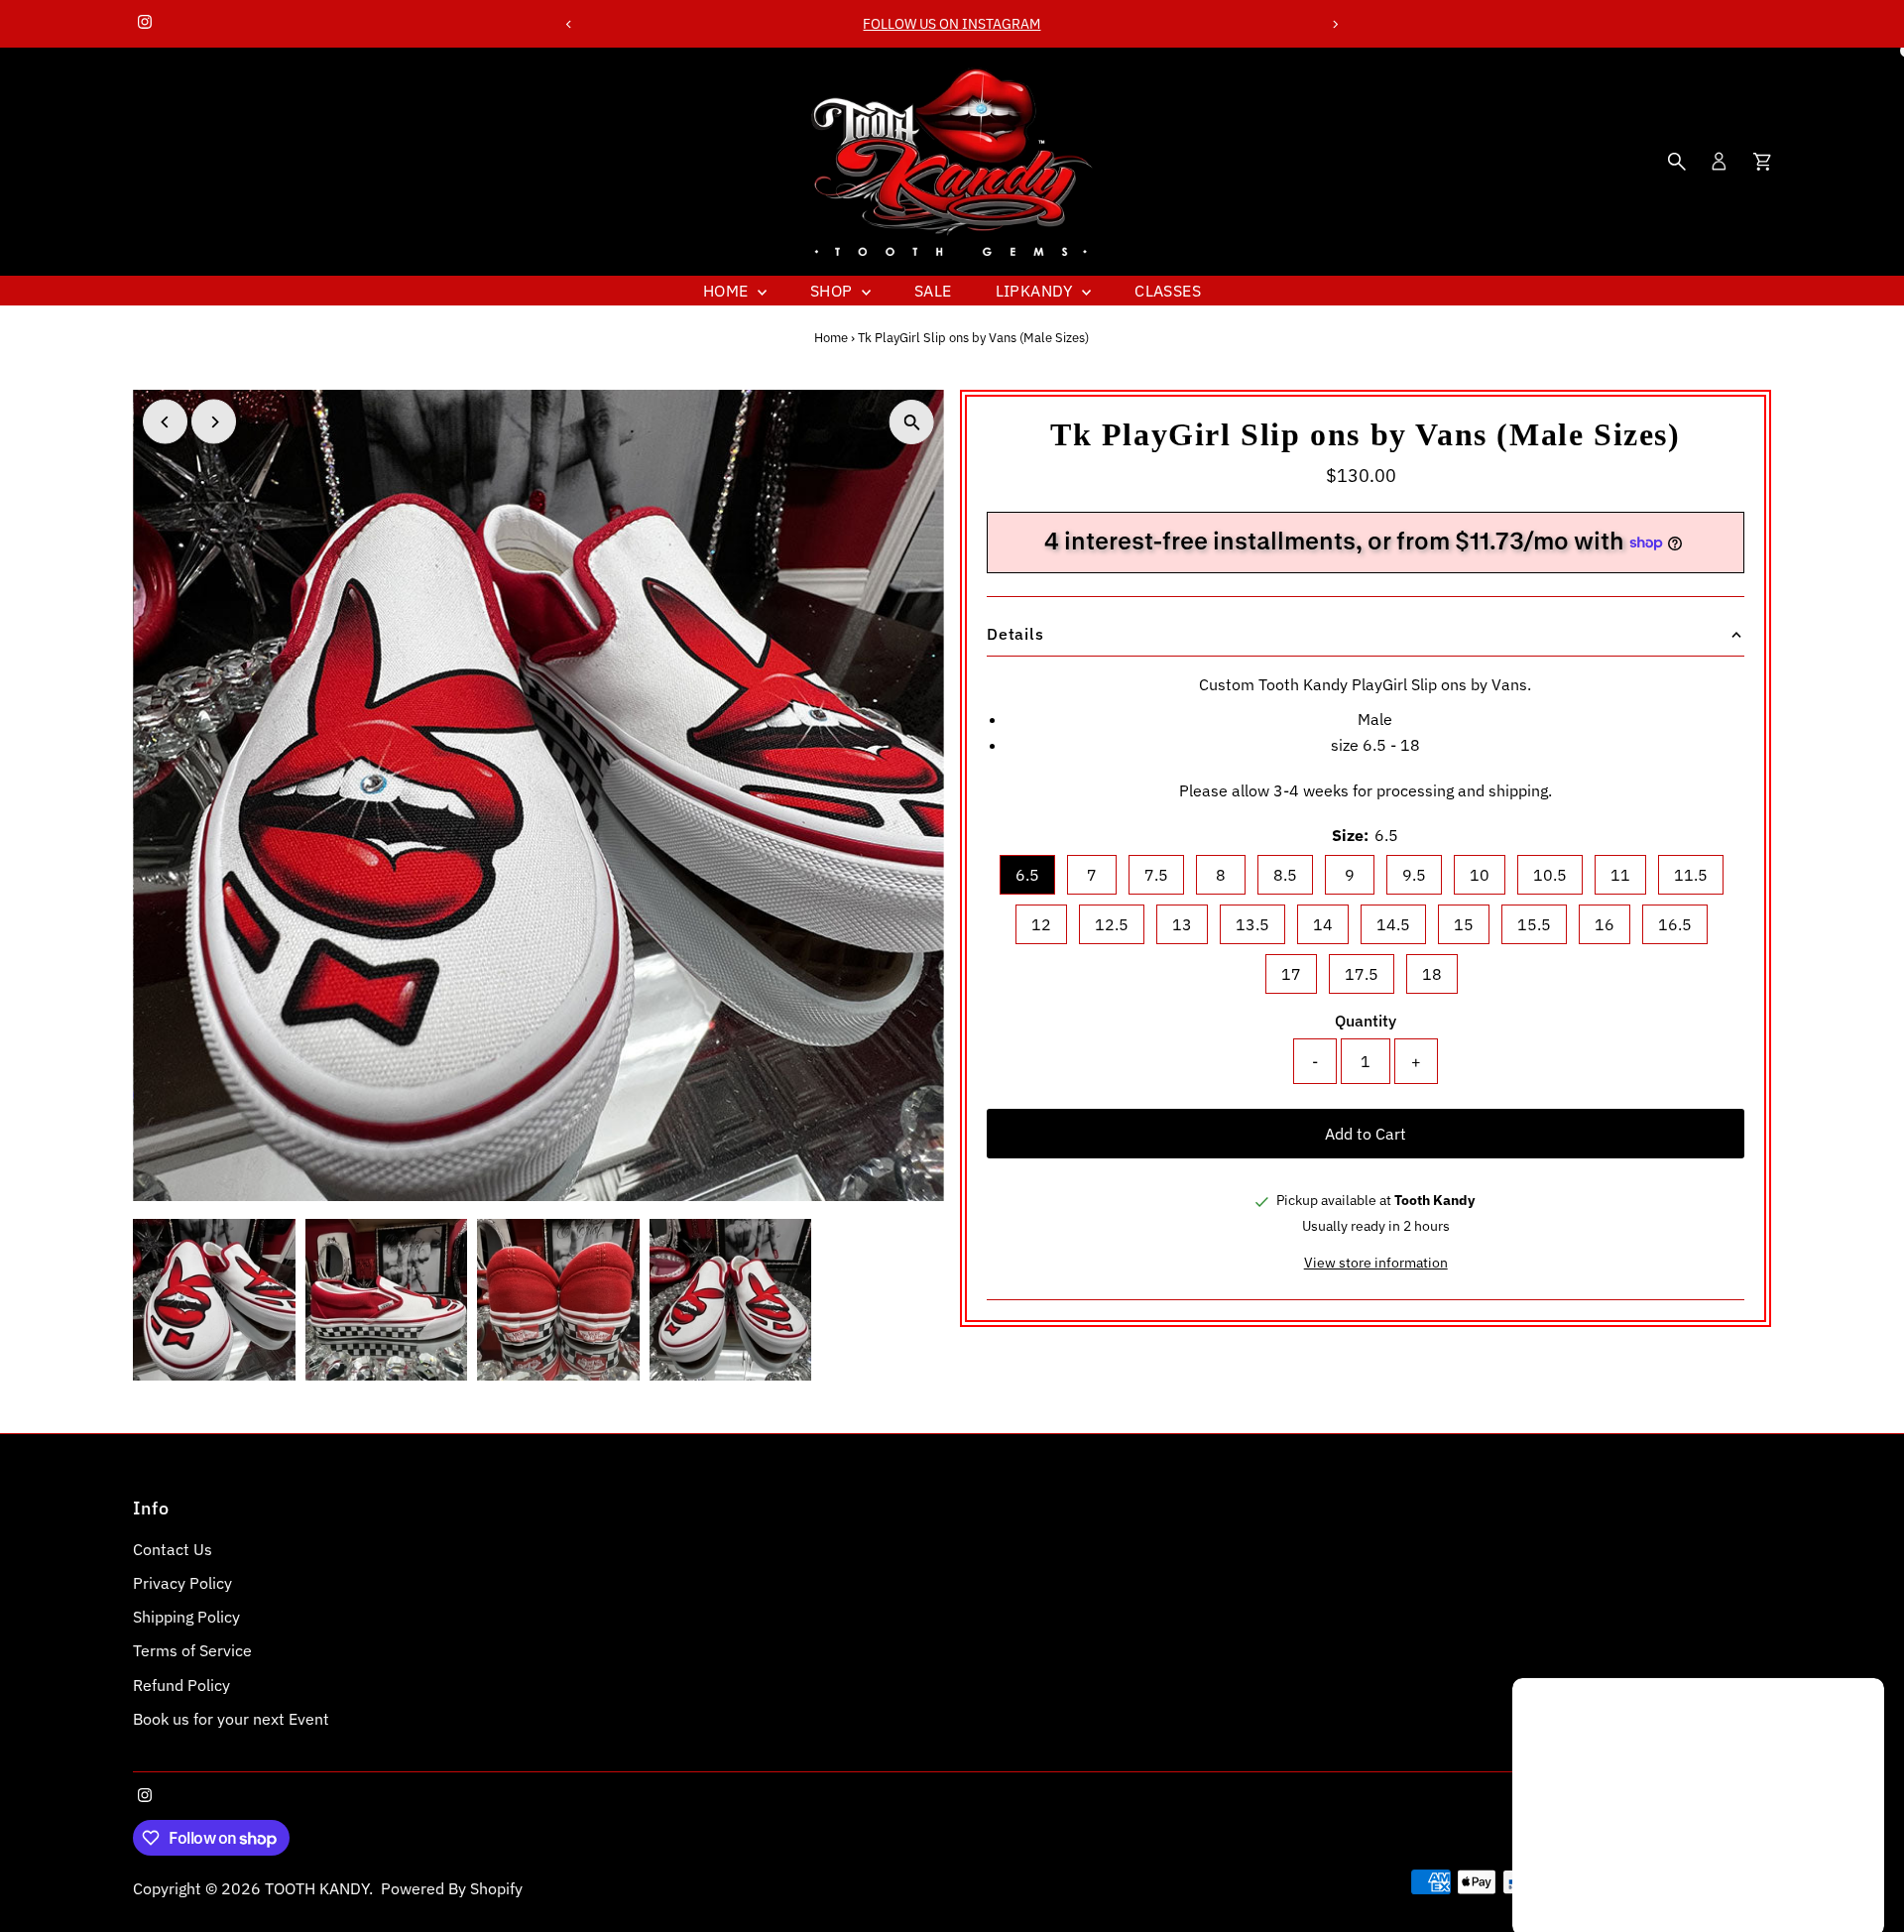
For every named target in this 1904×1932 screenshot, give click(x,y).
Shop (833, 291)
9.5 (1414, 875)
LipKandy (1037, 291)
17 (1291, 974)
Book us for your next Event (231, 1719)
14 (1323, 924)
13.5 (1252, 924)
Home (728, 291)
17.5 (1362, 974)
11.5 (1691, 875)
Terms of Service (192, 1650)
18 (1432, 974)
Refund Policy (181, 1685)
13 (1182, 924)
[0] (1762, 162)
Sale (933, 291)
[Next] (1335, 24)
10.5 (1550, 875)
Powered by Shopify (452, 1888)
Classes (1168, 291)
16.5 (1675, 924)
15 (1464, 924)
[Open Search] (1677, 162)
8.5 (1285, 875)
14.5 (1393, 924)
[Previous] (569, 24)
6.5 (1027, 875)
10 (1480, 875)
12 (1041, 924)
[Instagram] (145, 24)
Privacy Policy (182, 1583)
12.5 (1112, 924)
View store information (1376, 1263)
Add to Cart (1366, 1134)
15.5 (1534, 924)
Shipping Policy (186, 1617)
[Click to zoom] (912, 422)
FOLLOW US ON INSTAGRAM (952, 24)
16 (1605, 924)
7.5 (1156, 875)
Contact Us (173, 1549)
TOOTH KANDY (317, 1888)
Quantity (1366, 1021)
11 (1620, 875)
